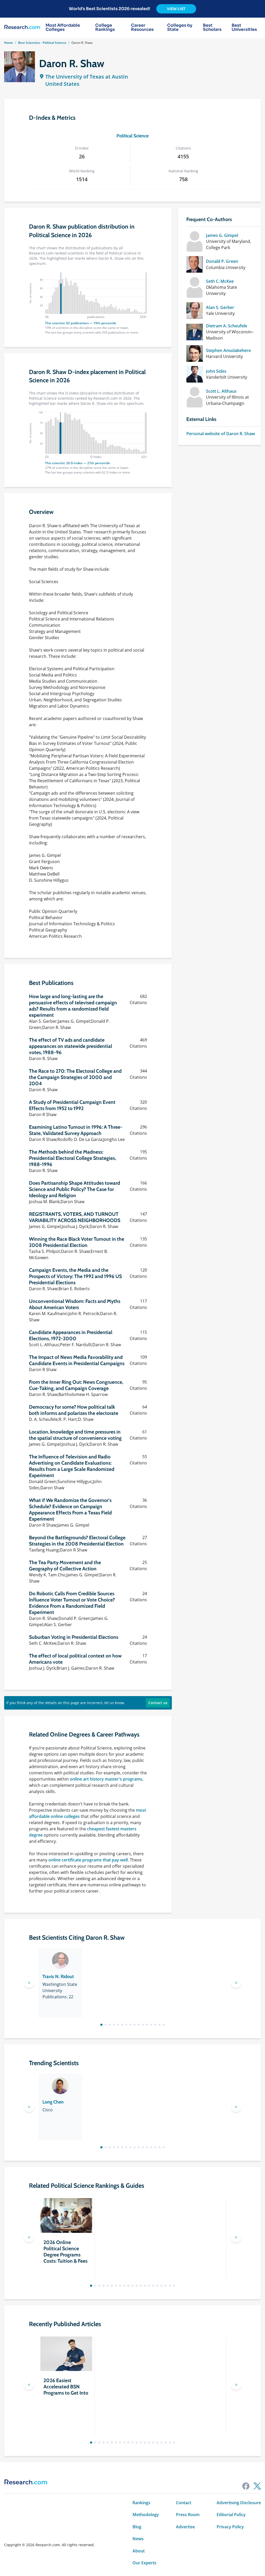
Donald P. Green (222, 261)
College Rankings (105, 27)
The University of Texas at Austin (87, 77)
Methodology (146, 2515)
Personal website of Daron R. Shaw (221, 434)
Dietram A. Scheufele (227, 326)
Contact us (158, 1703)
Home (9, 43)
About (139, 2551)
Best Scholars (212, 27)
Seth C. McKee (220, 281)
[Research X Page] (257, 2486)
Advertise (185, 2527)
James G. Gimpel (222, 235)
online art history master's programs (106, 1779)
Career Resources (142, 27)
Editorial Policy (231, 2515)
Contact (184, 2503)
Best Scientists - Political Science (42, 43)
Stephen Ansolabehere (228, 350)
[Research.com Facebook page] (246, 2486)
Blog (137, 2527)
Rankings (141, 2503)
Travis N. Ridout (58, 1977)
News (138, 2539)
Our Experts (144, 2563)
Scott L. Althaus (221, 391)
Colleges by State (180, 27)
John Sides (216, 371)
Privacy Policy (230, 2527)
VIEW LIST (176, 9)
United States (62, 84)
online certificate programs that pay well (88, 1860)
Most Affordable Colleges (63, 27)
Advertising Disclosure (239, 2503)
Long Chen (53, 2102)
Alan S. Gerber (220, 307)
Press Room (188, 2515)
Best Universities (244, 27)
